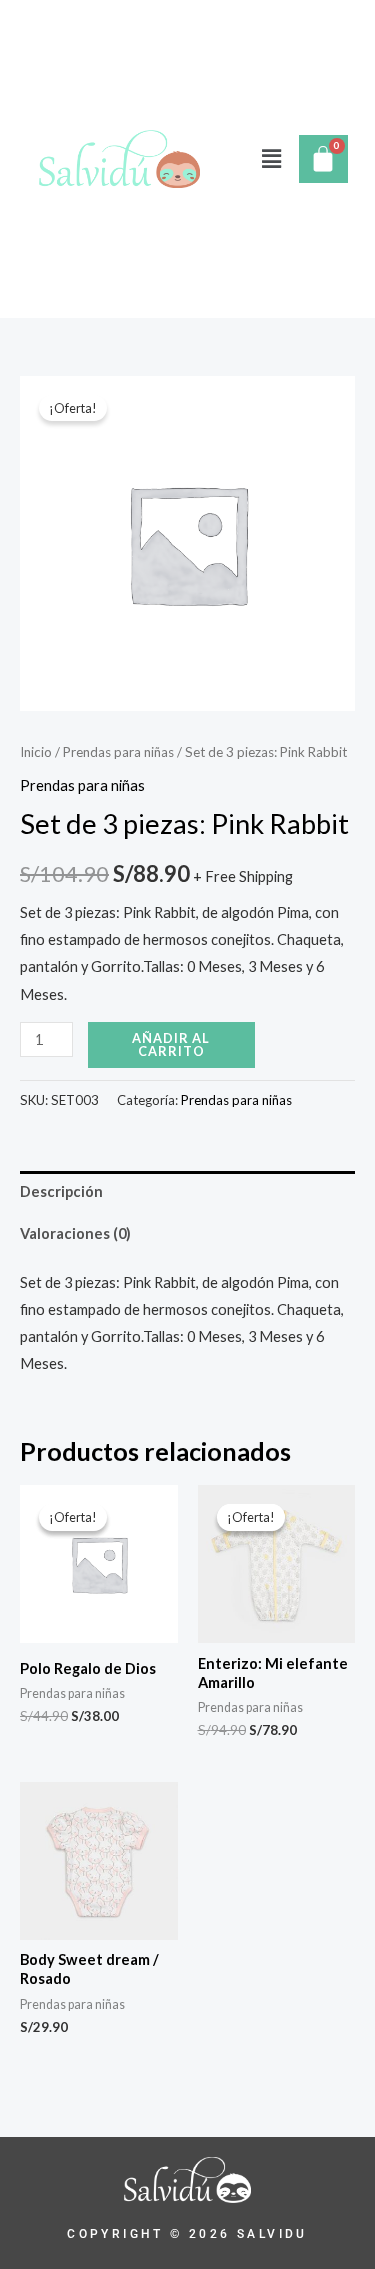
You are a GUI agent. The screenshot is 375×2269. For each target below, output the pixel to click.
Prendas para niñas (118, 752)
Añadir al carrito (171, 1044)
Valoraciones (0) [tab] (75, 1233)
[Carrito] (323, 159)
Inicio (36, 752)
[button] (271, 158)
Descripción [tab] (61, 1191)
